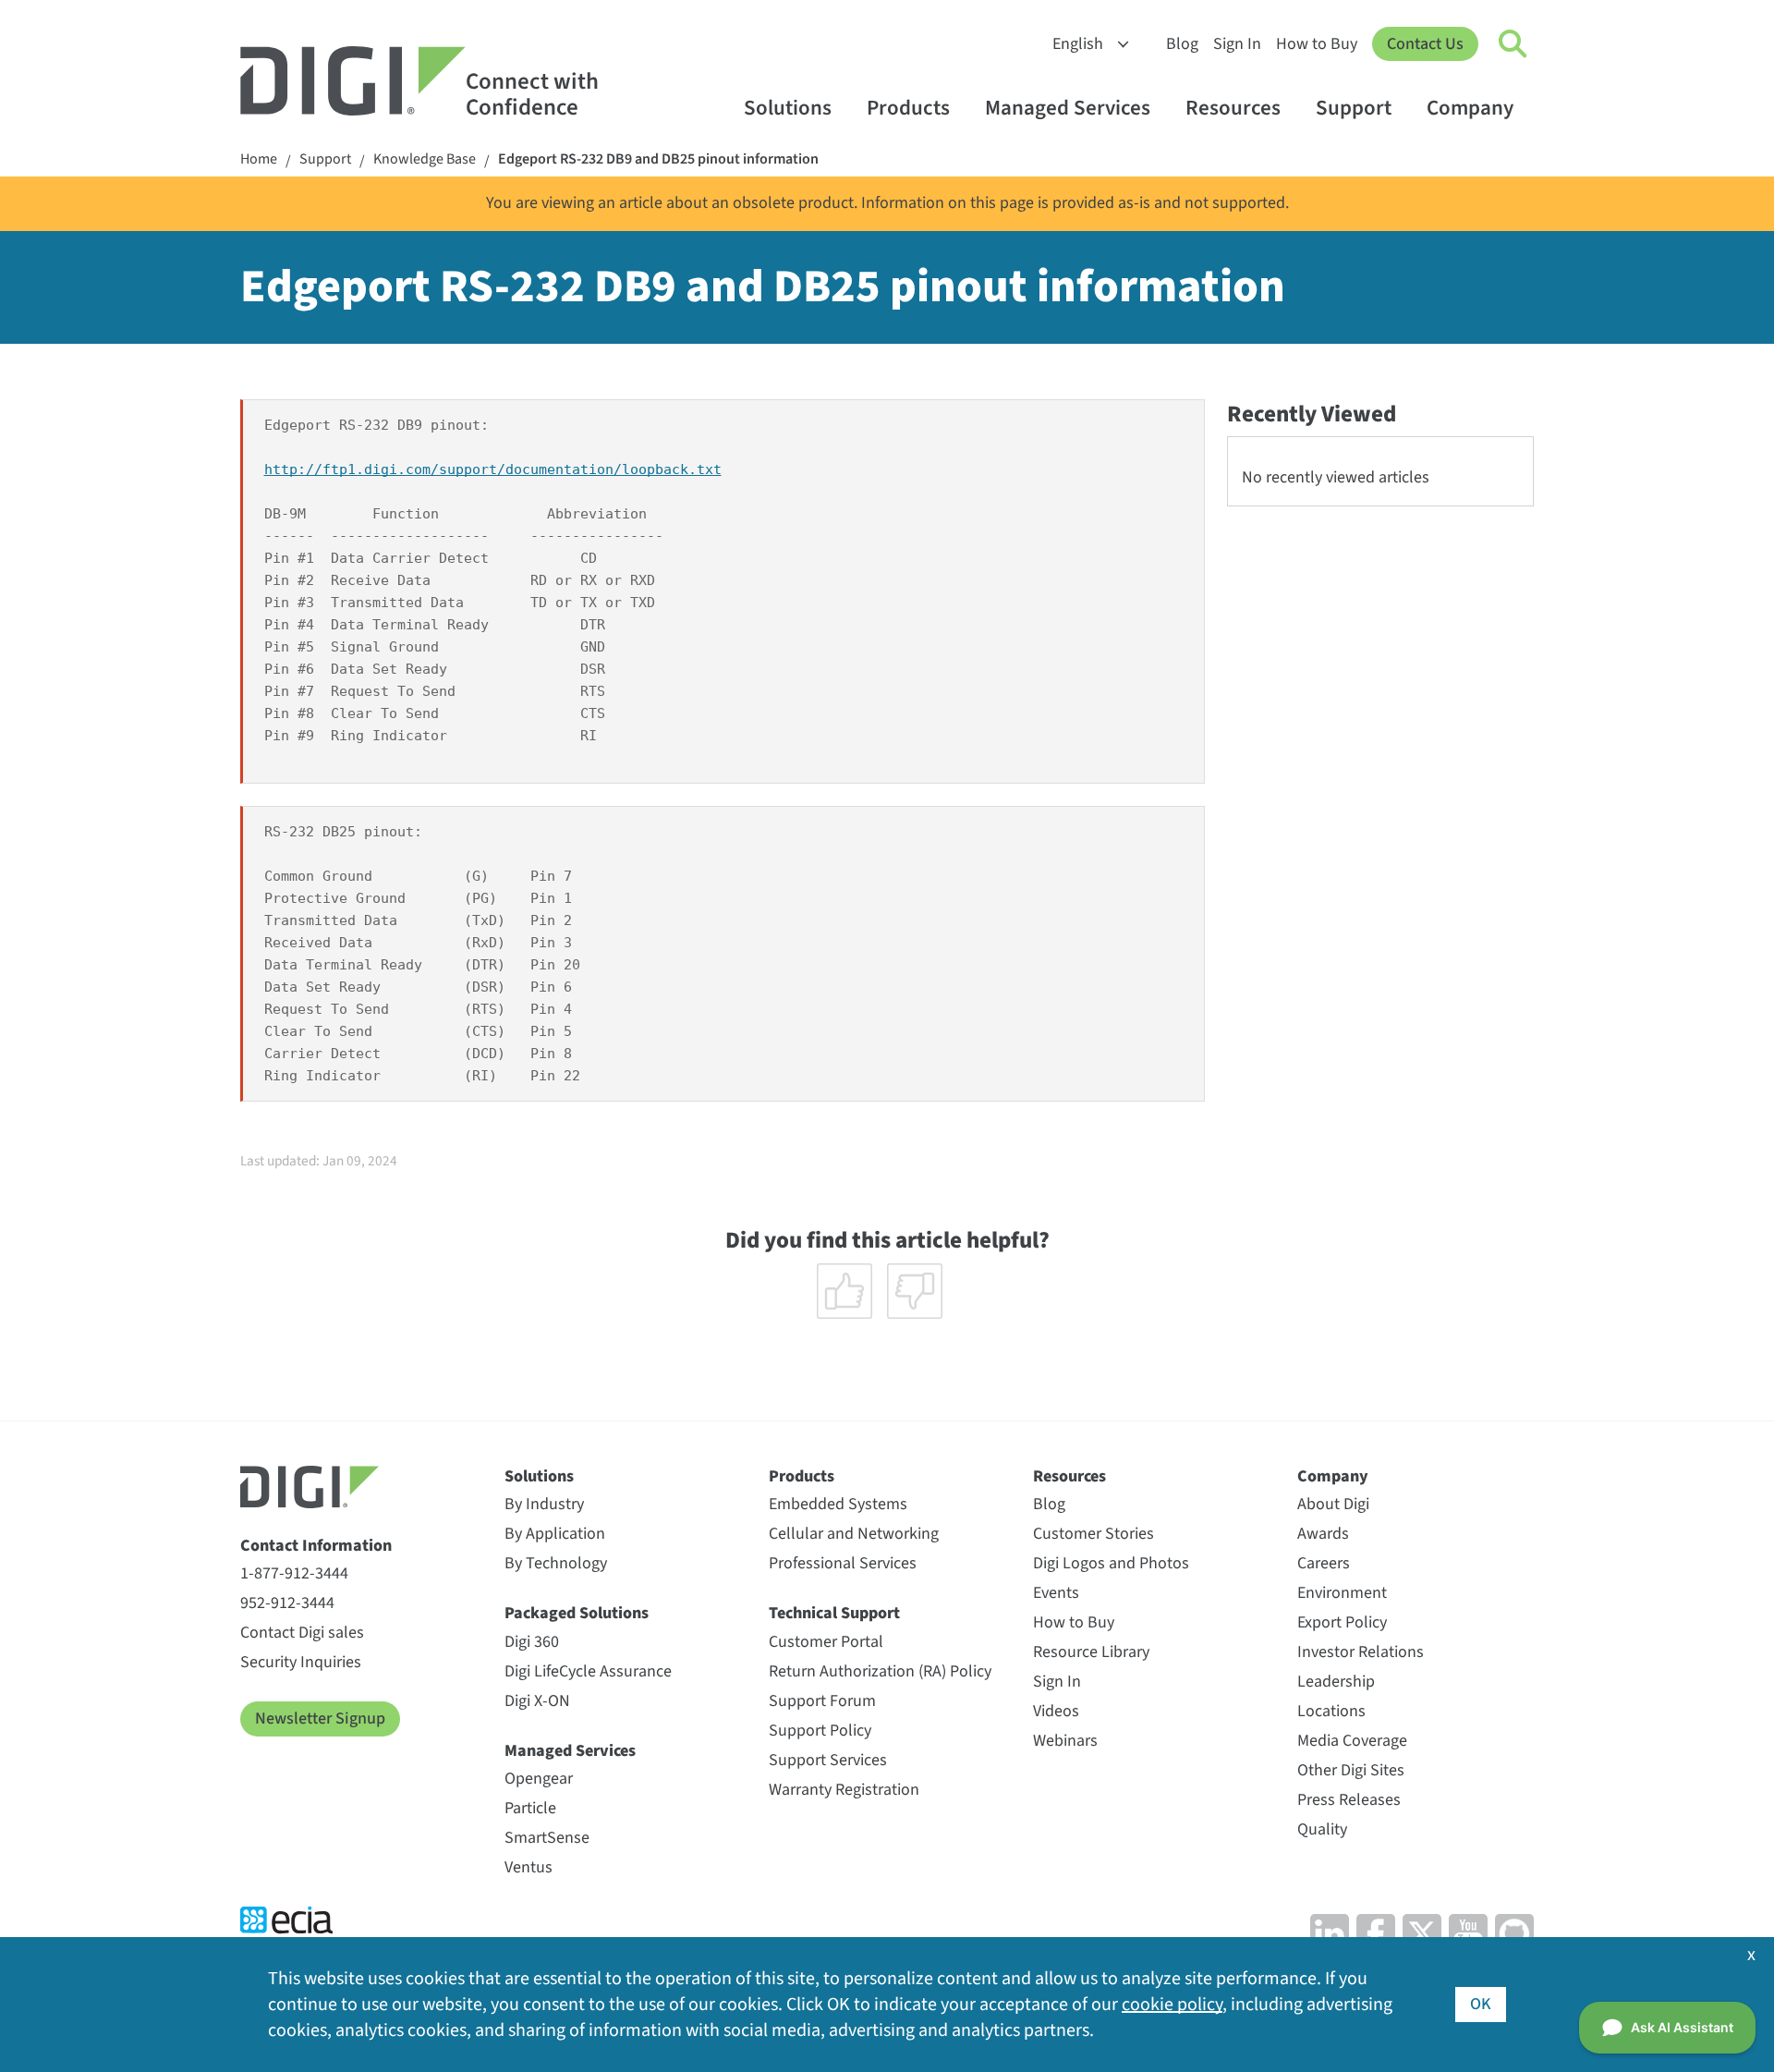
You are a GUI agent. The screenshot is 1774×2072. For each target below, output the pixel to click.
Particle (530, 1808)
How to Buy (1317, 44)
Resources (1233, 108)
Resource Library (1091, 1652)
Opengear (539, 1779)
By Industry (544, 1504)
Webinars (1065, 1741)
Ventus (529, 1867)
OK (1481, 2004)
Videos (1056, 1711)
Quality (1322, 1829)
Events (1056, 1593)
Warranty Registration (844, 1790)
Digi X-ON (537, 1701)
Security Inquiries (301, 1662)
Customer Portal (826, 1642)
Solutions (788, 108)
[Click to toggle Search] (1513, 44)
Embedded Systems (838, 1504)
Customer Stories (1094, 1534)
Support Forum (822, 1701)
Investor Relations (1361, 1652)
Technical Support (834, 1613)
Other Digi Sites (1351, 1770)
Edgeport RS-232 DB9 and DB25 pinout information (658, 159)
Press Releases (1349, 1800)
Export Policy (1342, 1622)
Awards (1323, 1534)
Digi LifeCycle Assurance (588, 1671)
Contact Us (1425, 44)
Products (908, 108)
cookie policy (1172, 2005)
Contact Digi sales (302, 1633)
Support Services (828, 1760)
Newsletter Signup (320, 1719)
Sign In (1237, 44)
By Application (555, 1534)
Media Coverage (1352, 1741)
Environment (1342, 1593)
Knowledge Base (425, 159)
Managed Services (1068, 108)
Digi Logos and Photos (1111, 1563)
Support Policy (820, 1731)
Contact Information (316, 1546)
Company (1470, 108)
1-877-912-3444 (294, 1573)
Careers (1324, 1563)
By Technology (556, 1563)
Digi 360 (532, 1642)
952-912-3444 (287, 1603)
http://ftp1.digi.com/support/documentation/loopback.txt (493, 469)
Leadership (1336, 1682)
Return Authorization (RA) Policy (880, 1671)
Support (1354, 108)
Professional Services (843, 1563)
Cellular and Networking (854, 1534)
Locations (1331, 1711)
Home (259, 159)
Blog (1182, 44)
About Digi (1333, 1504)
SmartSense (547, 1838)
